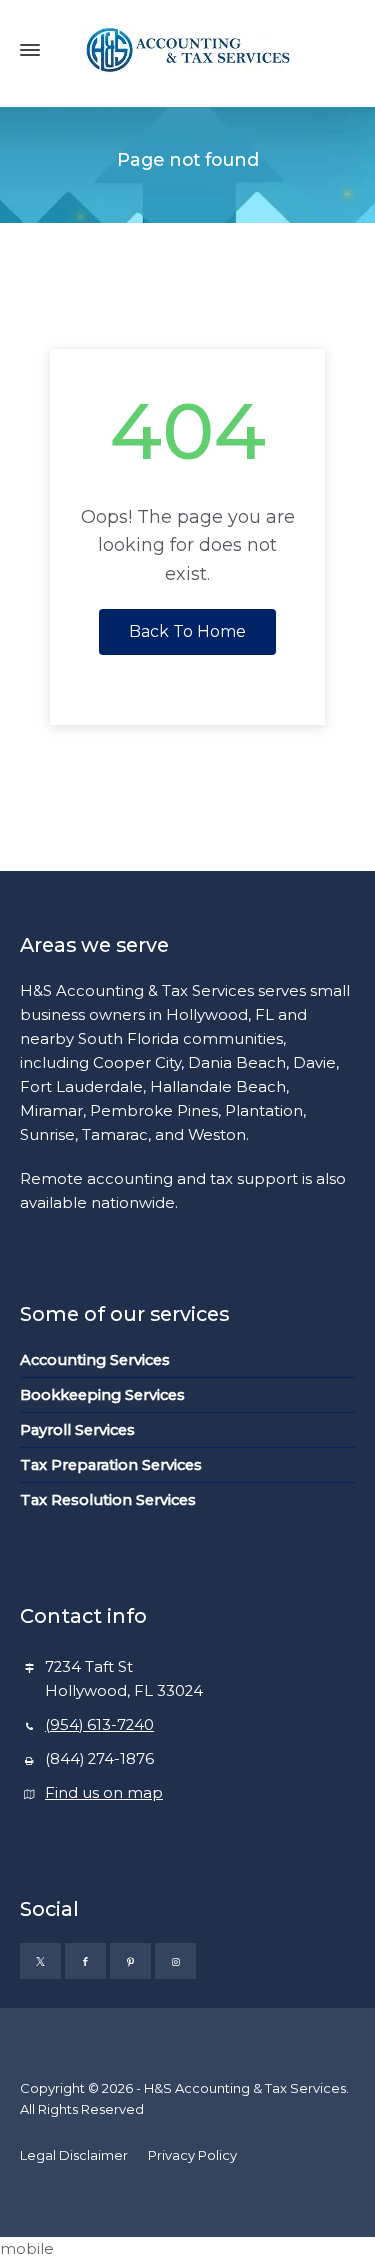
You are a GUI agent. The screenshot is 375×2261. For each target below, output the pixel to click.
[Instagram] (175, 1961)
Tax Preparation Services (111, 1465)
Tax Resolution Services (108, 1500)
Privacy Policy (192, 2155)
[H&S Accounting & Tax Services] (187, 50)
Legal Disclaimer (74, 2155)
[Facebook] (85, 1961)
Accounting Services (95, 1360)
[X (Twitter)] (40, 1961)
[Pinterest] (130, 1961)
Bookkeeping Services (102, 1395)
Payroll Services (77, 1430)
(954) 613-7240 (99, 1725)
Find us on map (104, 1793)
